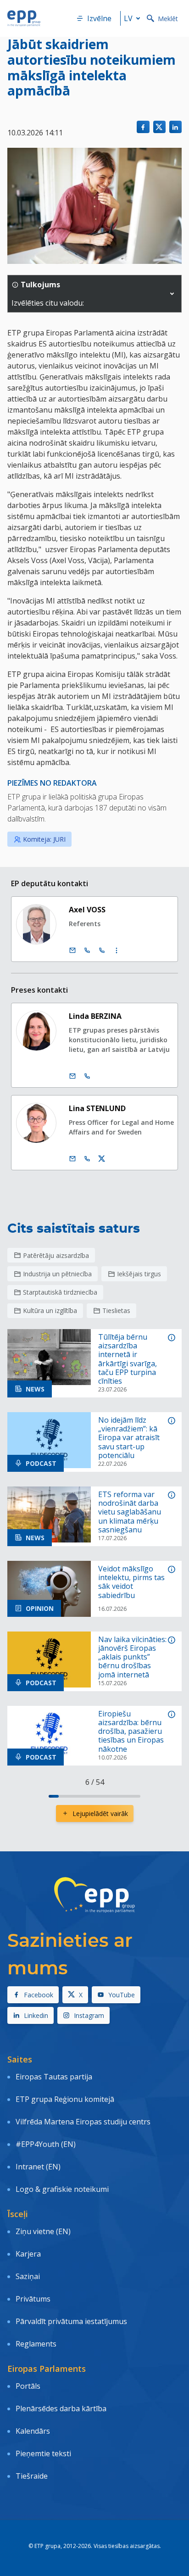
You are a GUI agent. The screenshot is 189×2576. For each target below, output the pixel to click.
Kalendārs (33, 2431)
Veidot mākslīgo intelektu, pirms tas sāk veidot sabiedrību (131, 1582)
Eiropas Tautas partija (54, 2077)
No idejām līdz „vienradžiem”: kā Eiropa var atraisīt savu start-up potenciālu (129, 1438)
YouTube (122, 1995)
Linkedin (36, 2015)
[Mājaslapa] (24, 18)
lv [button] (128, 18)
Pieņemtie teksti (43, 2453)
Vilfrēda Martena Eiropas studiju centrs (83, 2122)
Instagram (89, 2015)
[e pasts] (72, 950)
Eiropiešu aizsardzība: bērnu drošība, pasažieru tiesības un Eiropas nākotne (131, 1732)
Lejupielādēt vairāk (100, 1813)
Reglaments (36, 2344)
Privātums (33, 2299)
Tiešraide (32, 2476)
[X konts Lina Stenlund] (102, 1159)
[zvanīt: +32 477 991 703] (87, 1076)
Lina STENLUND (97, 1108)
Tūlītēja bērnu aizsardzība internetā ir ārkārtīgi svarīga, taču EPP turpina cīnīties (128, 1359)
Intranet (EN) (38, 2167)
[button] (172, 294)
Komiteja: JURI (44, 839)
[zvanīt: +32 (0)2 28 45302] (87, 950)
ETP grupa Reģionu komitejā (65, 2099)
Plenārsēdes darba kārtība (61, 2408)
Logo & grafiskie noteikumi (62, 2189)
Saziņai (28, 2276)
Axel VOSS (87, 910)
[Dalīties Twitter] (159, 127)
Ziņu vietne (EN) (43, 2231)
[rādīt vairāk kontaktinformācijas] (117, 950)
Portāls (28, 2386)
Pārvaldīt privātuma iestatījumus (71, 2321)
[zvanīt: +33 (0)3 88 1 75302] (102, 950)
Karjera (28, 2254)
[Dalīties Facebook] (143, 127)
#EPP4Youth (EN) (46, 2144)
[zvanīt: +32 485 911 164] (87, 1159)
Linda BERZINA (95, 1016)
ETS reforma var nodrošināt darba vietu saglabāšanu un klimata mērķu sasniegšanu (130, 1512)
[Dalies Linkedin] (175, 127)
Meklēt (168, 19)
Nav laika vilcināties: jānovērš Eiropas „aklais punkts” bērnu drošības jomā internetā (132, 1657)
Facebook (39, 1995)
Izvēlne (99, 18)
